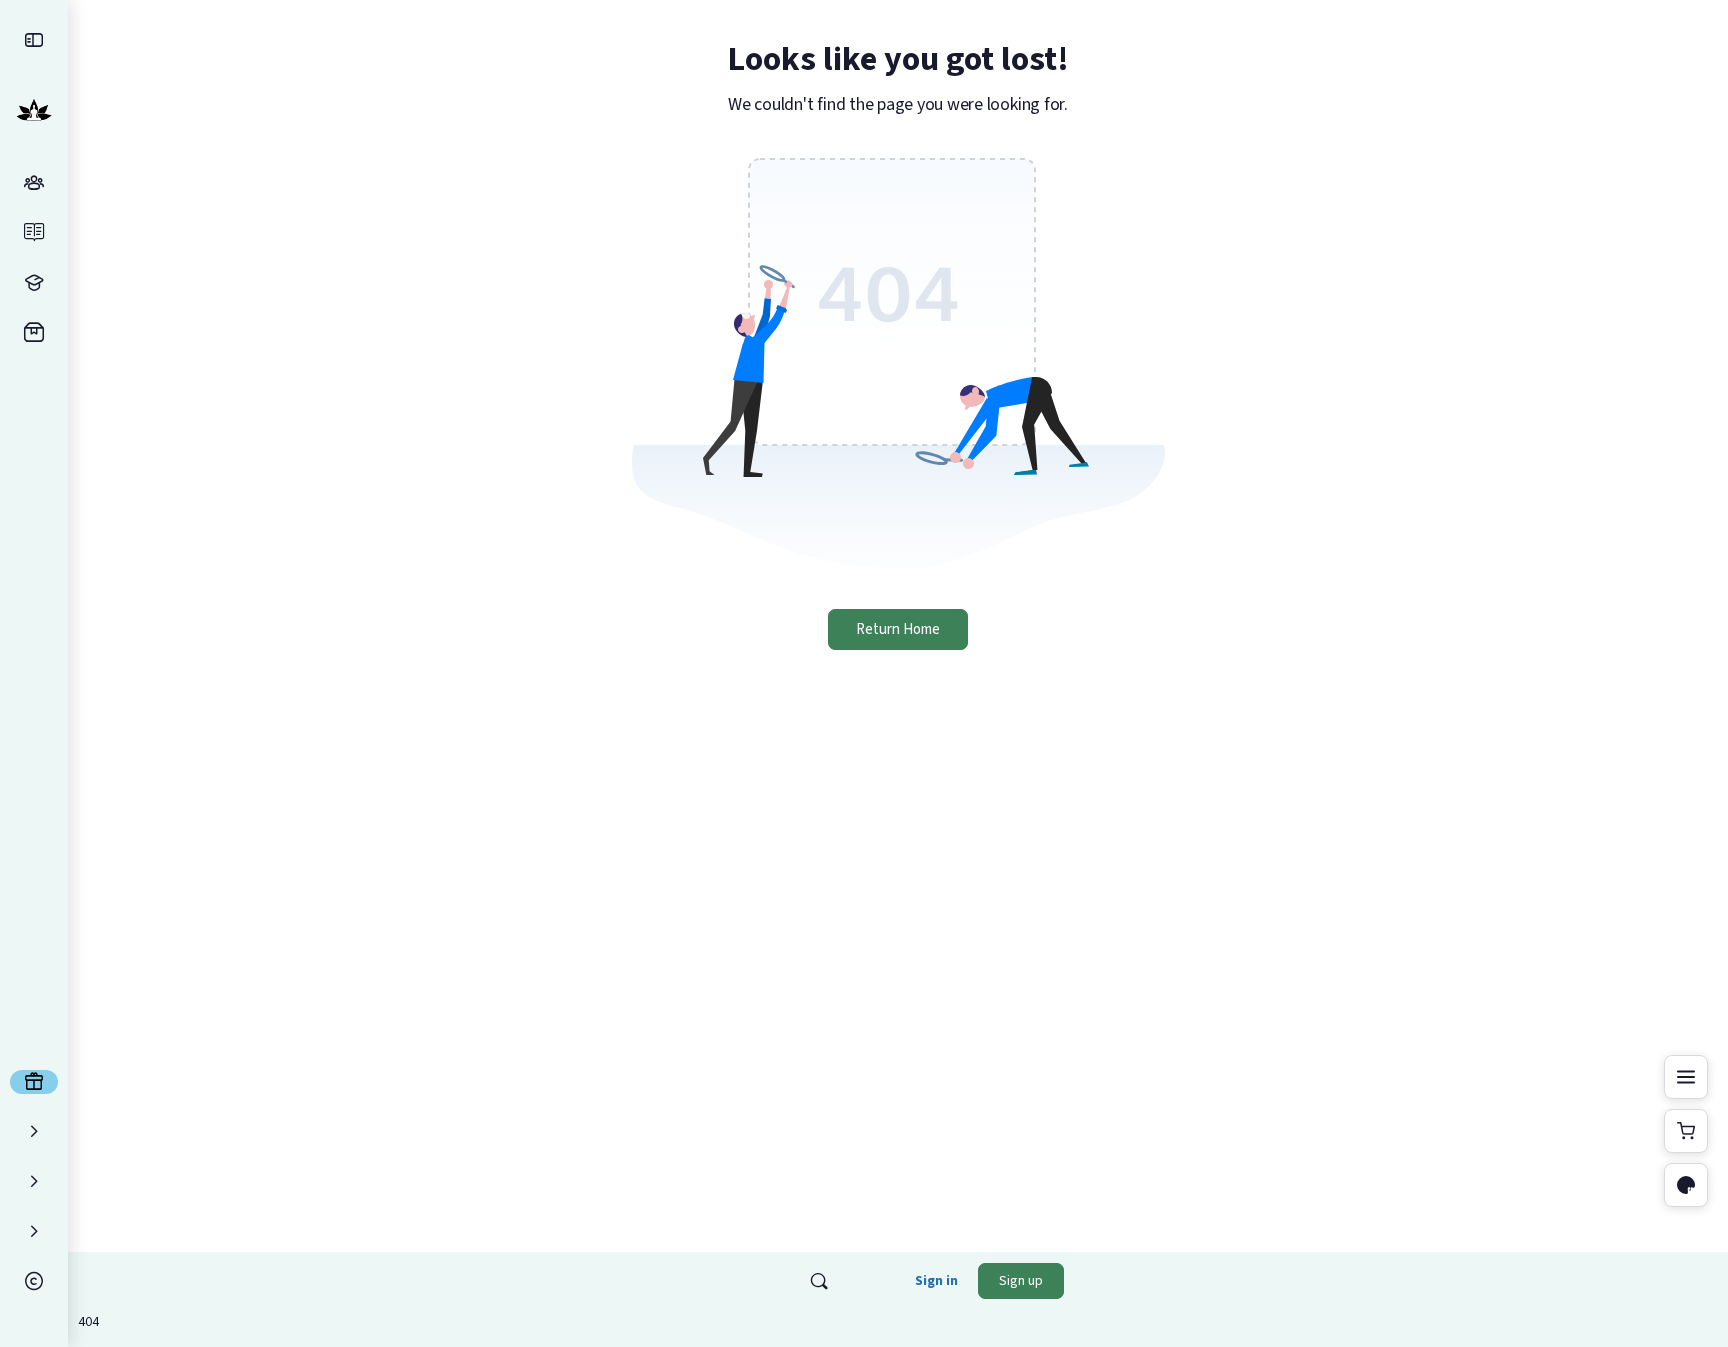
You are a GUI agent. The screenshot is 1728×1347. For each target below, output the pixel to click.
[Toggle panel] (1686, 1077)
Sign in (936, 1281)
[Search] (819, 1281)
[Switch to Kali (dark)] (1686, 1185)
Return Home (898, 629)
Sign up (1021, 1281)
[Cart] (1686, 1131)
